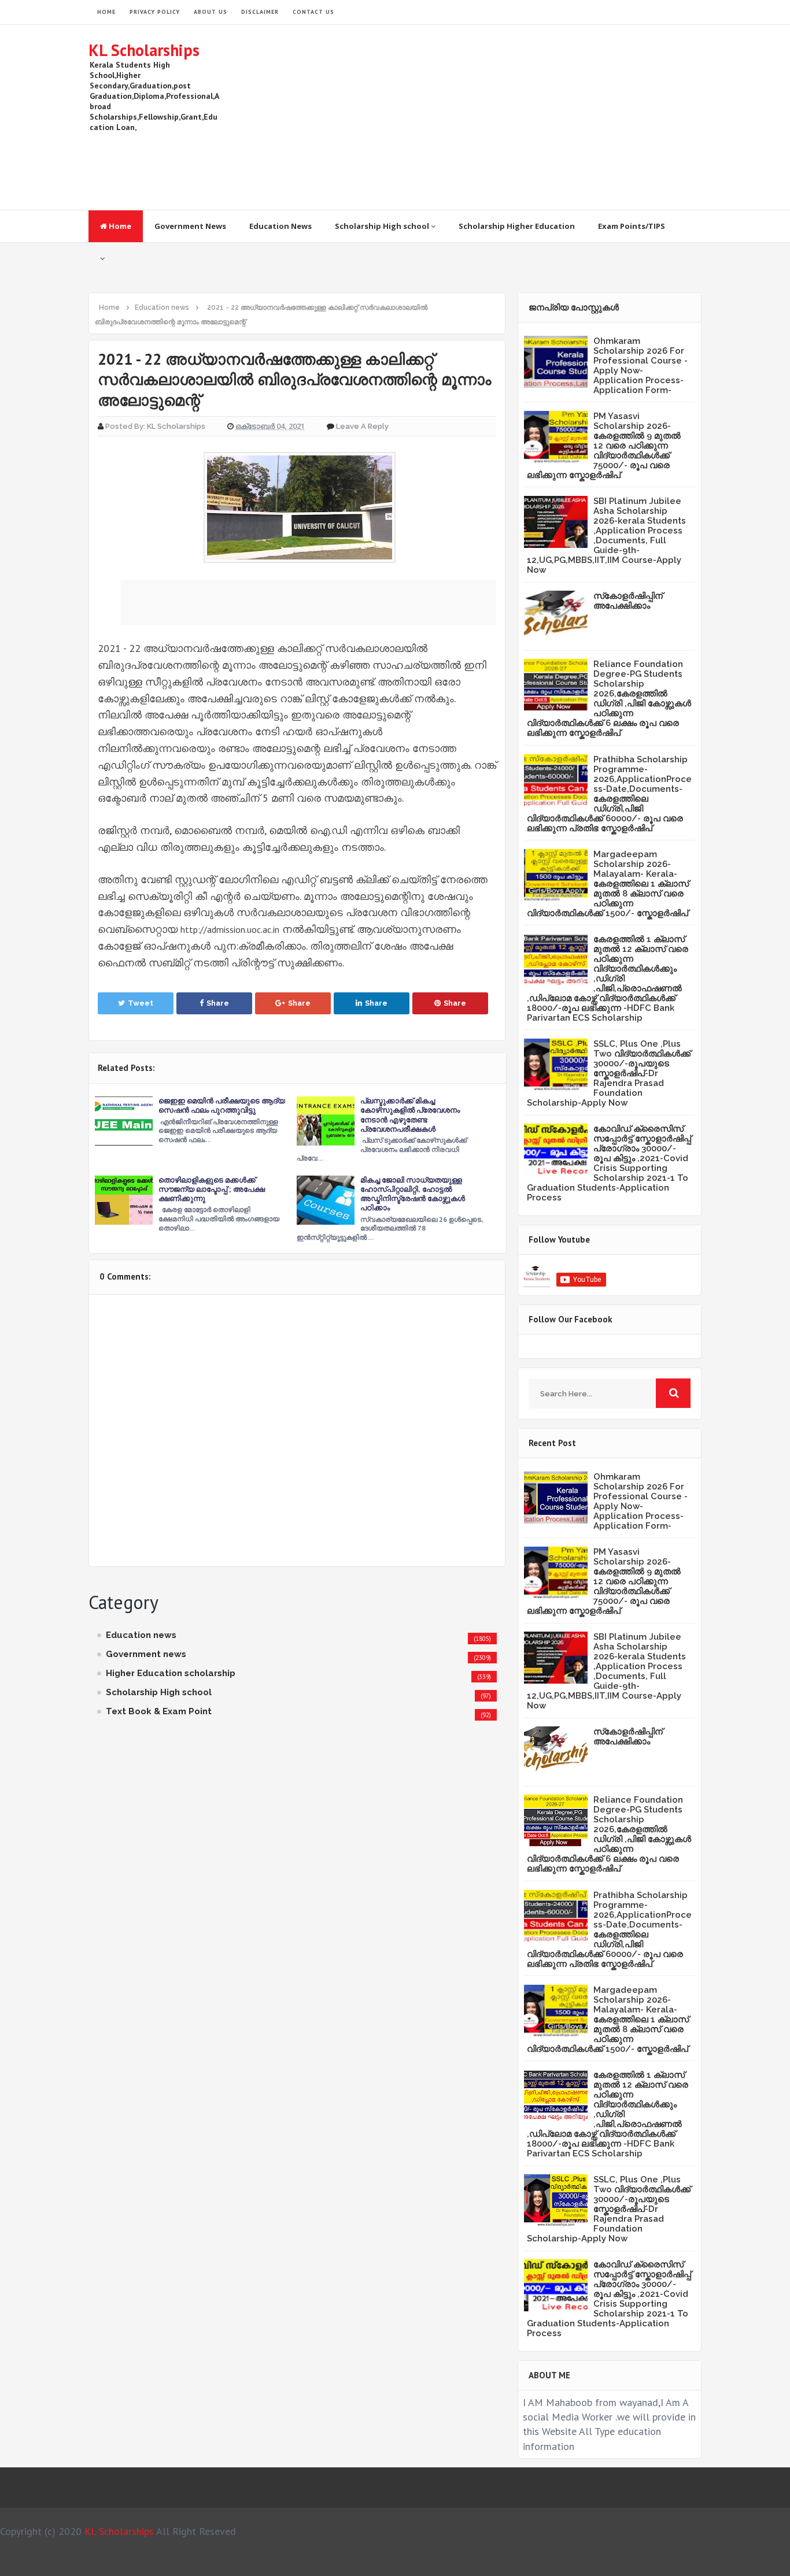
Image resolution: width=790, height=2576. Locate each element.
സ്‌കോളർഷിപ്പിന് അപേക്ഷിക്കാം (628, 601)
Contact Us (313, 12)
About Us (211, 12)
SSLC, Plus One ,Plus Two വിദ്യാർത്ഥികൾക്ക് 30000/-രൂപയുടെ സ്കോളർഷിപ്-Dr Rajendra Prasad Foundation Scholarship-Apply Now (609, 1073)
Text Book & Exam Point (159, 1711)
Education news (141, 1635)
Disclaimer (260, 12)
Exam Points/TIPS (632, 226)
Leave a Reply (362, 426)
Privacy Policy (155, 12)
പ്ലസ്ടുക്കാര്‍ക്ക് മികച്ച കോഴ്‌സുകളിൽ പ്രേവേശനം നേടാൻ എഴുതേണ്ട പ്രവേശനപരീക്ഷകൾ (410, 1115)
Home (119, 226)
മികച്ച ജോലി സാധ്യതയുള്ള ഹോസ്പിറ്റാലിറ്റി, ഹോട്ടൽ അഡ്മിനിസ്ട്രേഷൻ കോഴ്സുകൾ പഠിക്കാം (413, 1194)
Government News (190, 226)
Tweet (141, 1003)
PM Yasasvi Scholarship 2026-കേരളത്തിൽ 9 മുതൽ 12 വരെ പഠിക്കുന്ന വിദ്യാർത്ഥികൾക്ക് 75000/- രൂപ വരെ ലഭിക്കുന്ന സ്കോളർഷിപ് (604, 446)
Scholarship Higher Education (517, 226)
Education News (280, 226)
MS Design (518, 2562)
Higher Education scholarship (171, 1673)
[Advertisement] (491, 117)
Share (218, 1003)
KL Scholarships (144, 50)
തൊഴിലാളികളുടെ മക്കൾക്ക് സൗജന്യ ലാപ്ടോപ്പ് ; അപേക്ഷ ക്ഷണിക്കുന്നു (212, 1189)
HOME (106, 12)
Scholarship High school (383, 226)
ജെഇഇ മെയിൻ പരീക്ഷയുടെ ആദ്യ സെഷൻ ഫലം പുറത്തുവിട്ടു (222, 1105)
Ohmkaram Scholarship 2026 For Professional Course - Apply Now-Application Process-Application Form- (641, 366)
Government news (146, 1654)
